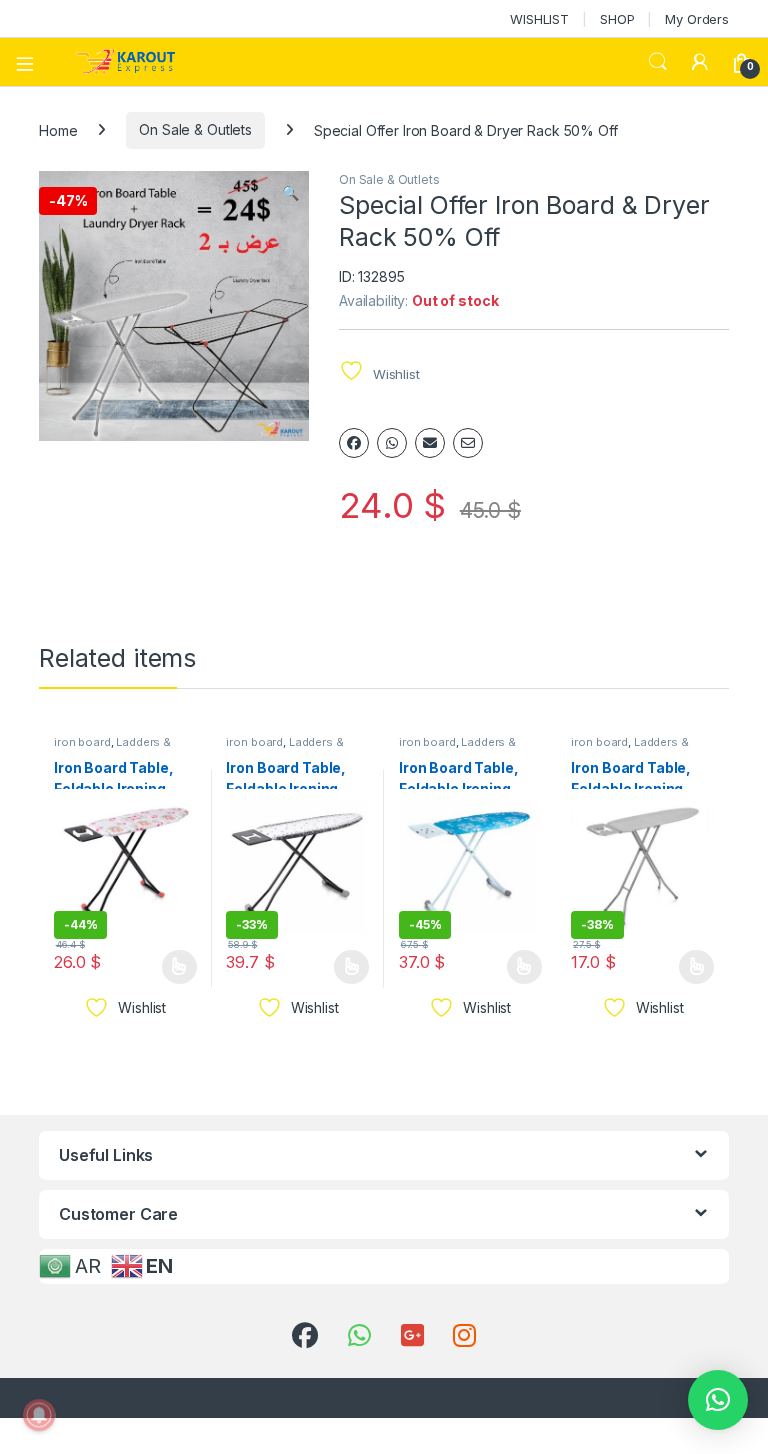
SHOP (617, 19)
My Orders (697, 19)
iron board (82, 742)
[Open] (32, 62)
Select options (173, 967)
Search (658, 62)
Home (58, 129)
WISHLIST (539, 19)
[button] (290, 193)
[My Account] (700, 62)
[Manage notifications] (39, 1415)
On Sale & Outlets (195, 129)
